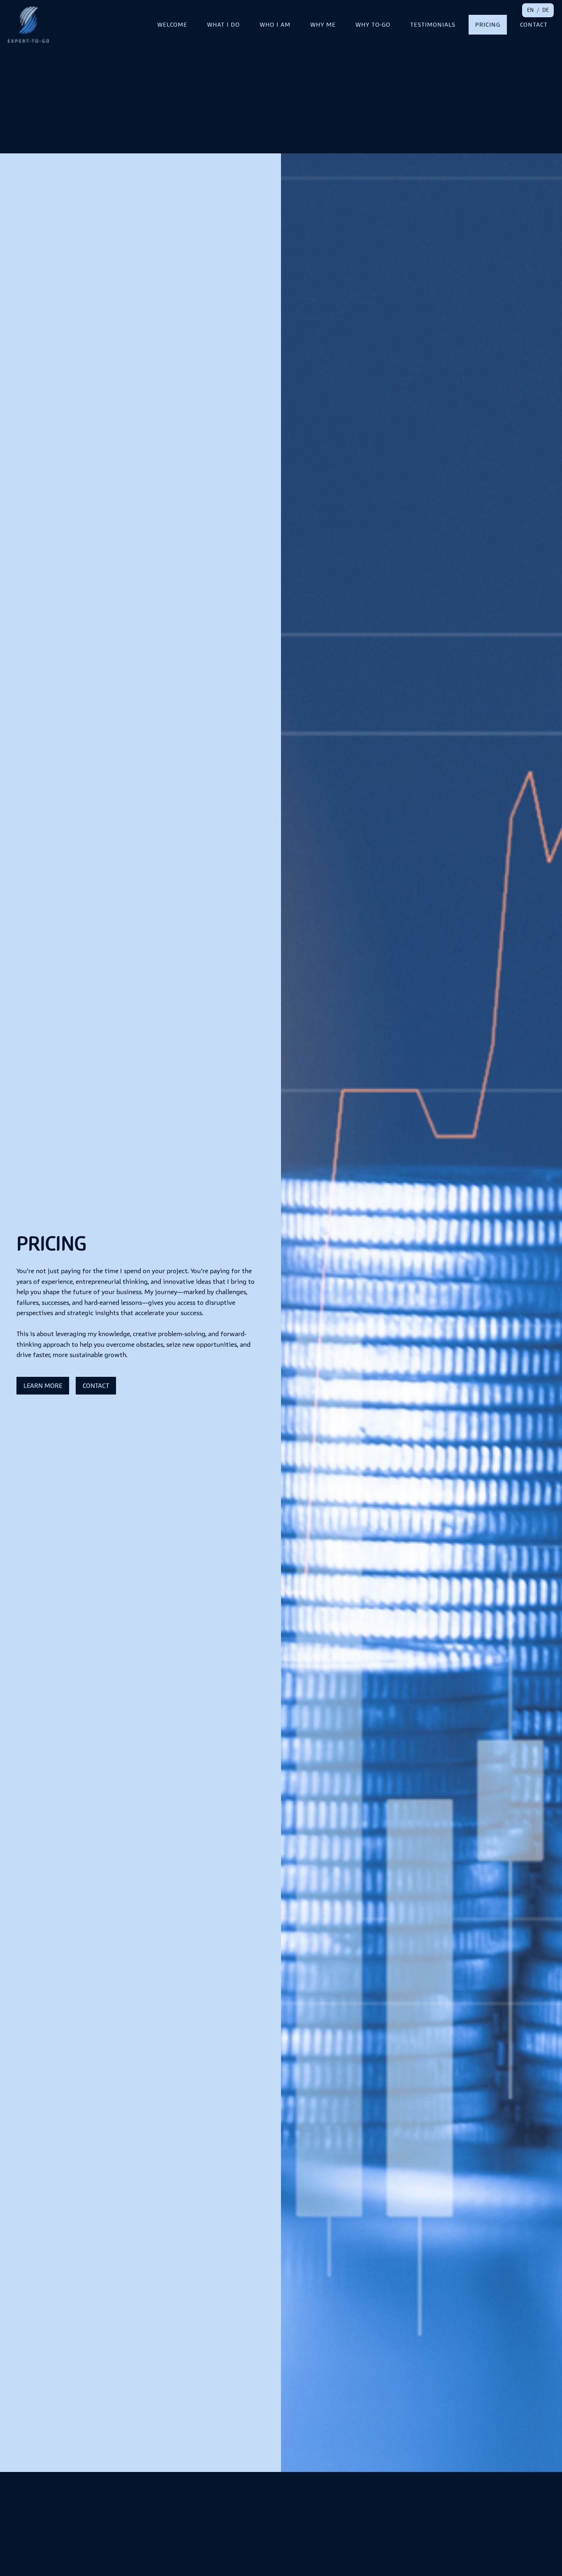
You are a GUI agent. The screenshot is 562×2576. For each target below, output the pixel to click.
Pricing (488, 24)
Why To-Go (373, 24)
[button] (530, 10)
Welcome (172, 24)
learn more (43, 1385)
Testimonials (433, 24)
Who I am (275, 24)
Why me (323, 24)
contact (96, 1385)
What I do (223, 24)
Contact (534, 24)
